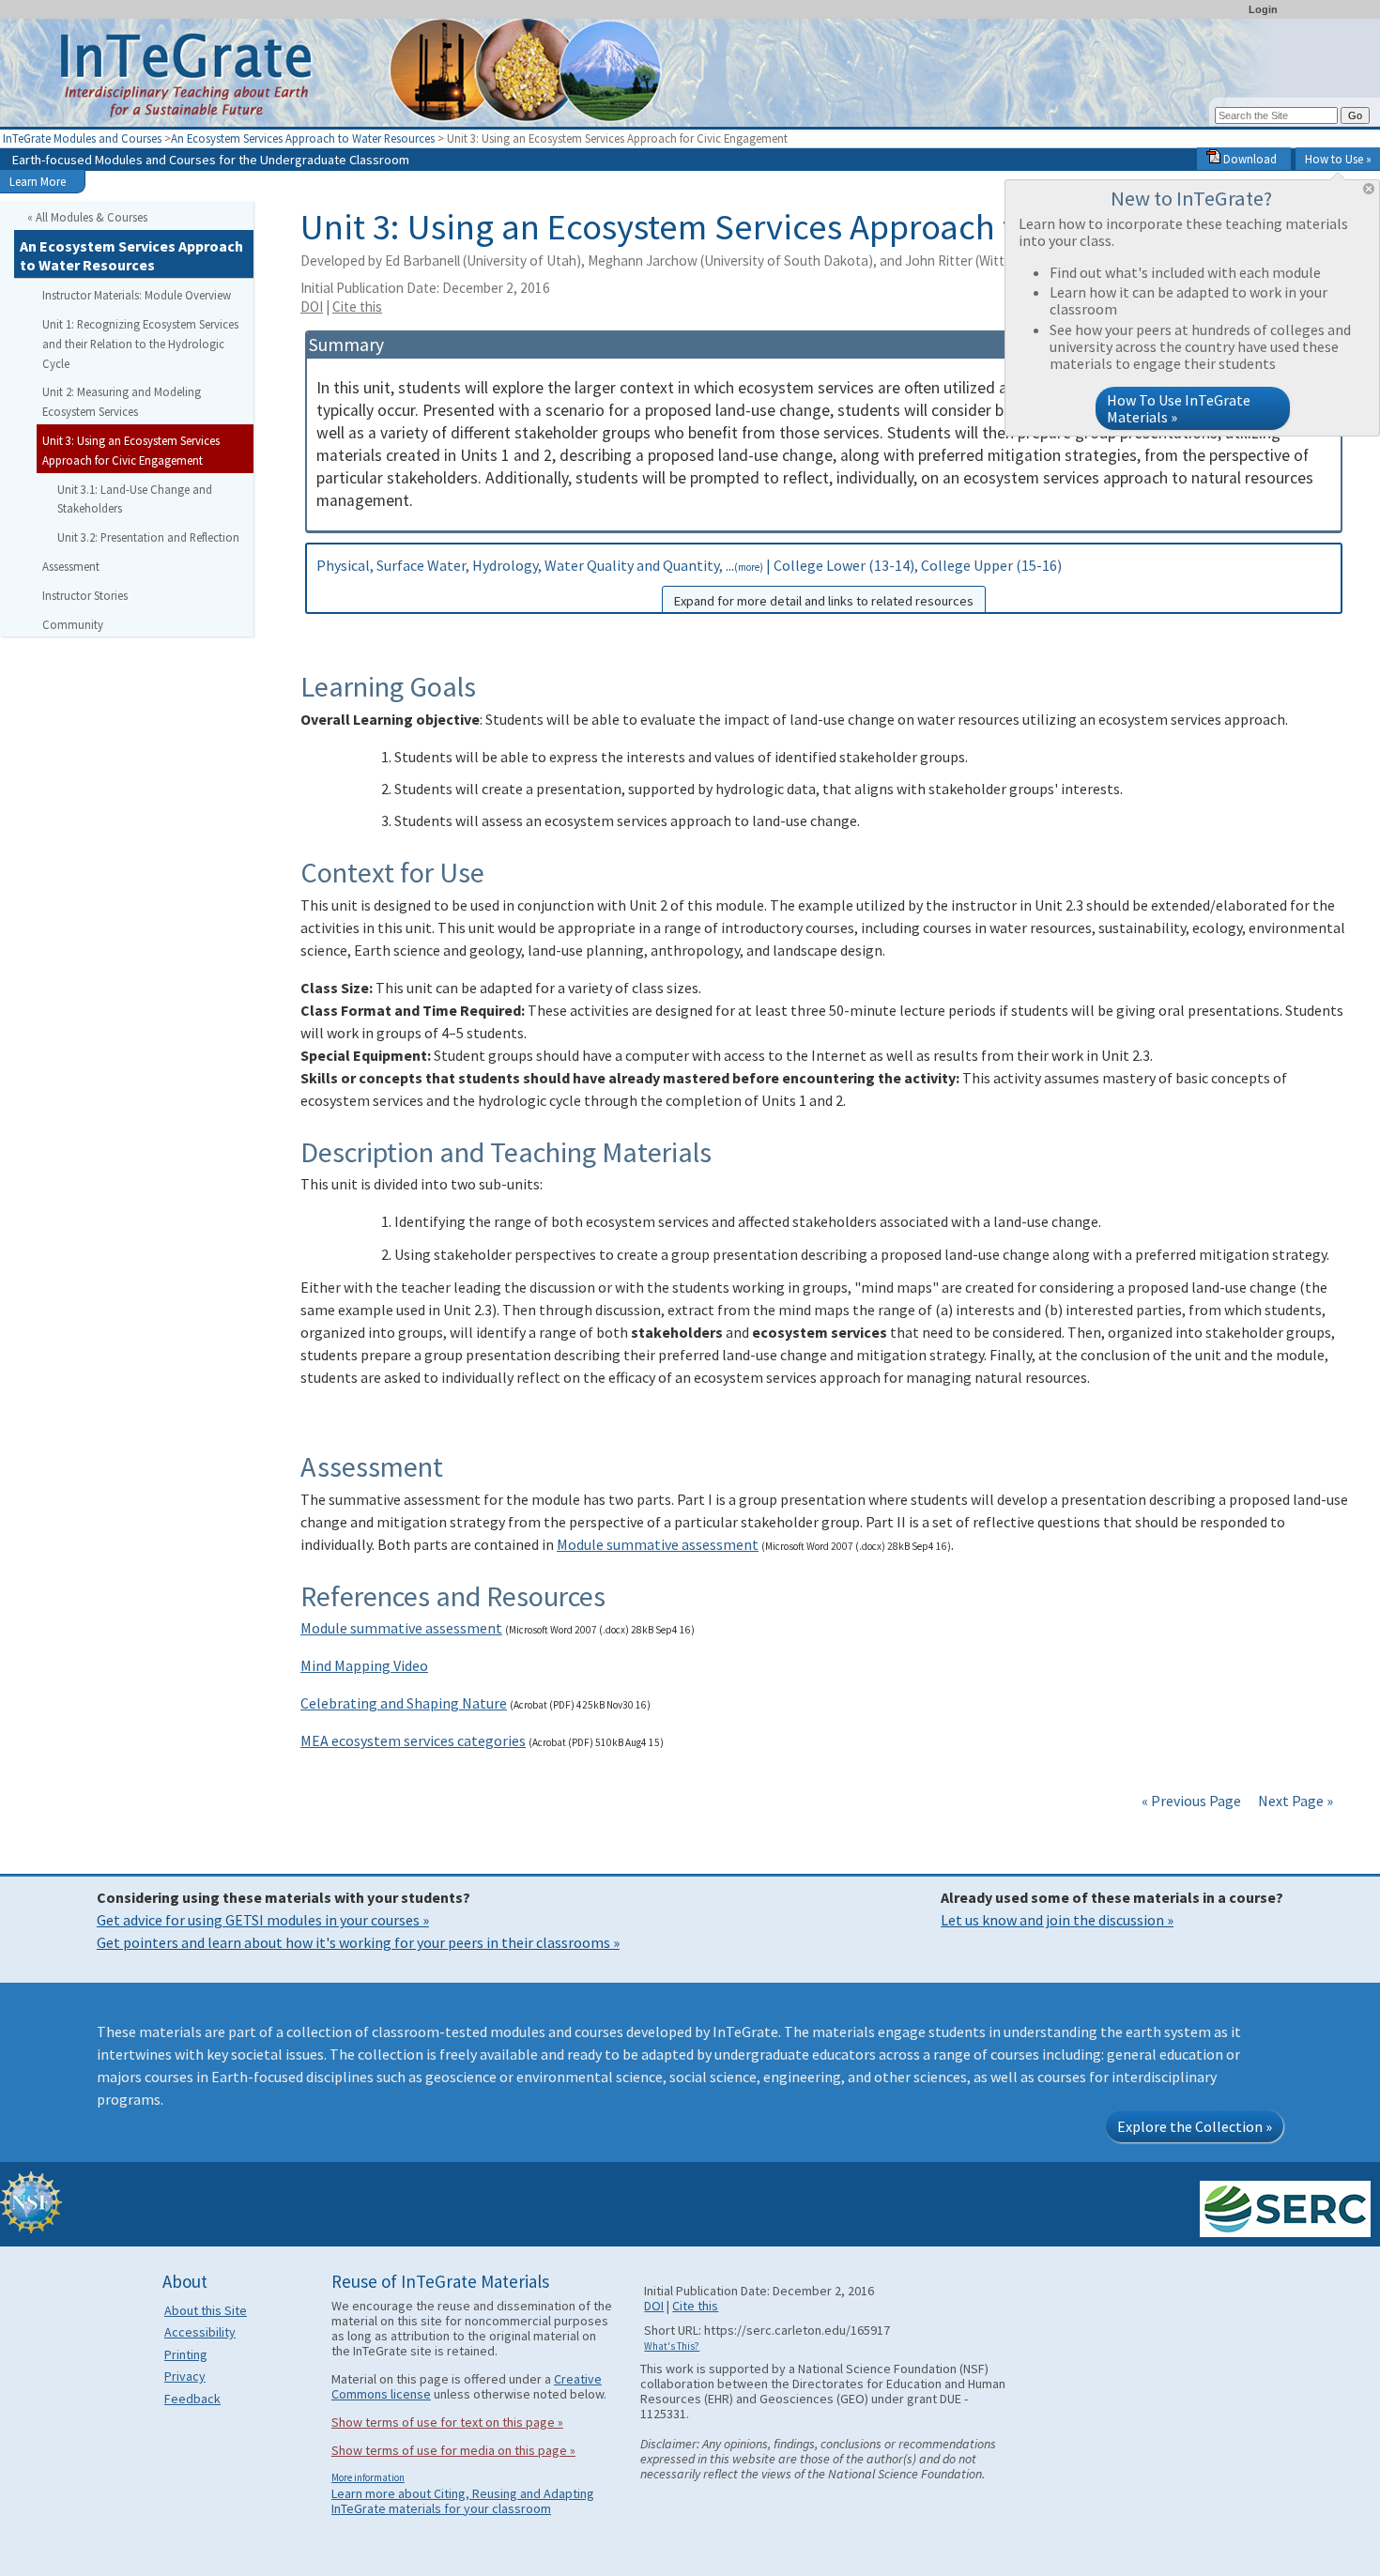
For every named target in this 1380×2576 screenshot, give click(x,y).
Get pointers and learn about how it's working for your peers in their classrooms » (358, 1942)
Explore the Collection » (1195, 2126)
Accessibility (200, 2332)
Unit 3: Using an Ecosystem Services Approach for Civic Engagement (131, 450)
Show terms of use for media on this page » (453, 2450)
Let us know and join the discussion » (1057, 1920)
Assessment (71, 566)
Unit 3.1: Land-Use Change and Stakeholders (135, 499)
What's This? (672, 2346)
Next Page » (1294, 1801)
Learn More (38, 181)
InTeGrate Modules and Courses (82, 138)
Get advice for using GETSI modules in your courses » (263, 1920)
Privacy (185, 2376)
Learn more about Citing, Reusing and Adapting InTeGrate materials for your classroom (463, 2501)
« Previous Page (1191, 1801)
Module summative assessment (658, 1544)
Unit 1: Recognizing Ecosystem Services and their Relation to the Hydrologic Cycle (140, 344)
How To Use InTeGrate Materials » (1179, 408)
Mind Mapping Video (364, 1665)
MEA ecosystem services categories (413, 1740)
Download (1249, 159)
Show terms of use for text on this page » (447, 2422)
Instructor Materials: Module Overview (137, 295)
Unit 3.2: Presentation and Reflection (148, 537)
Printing (186, 2354)
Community (73, 624)
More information (368, 2477)
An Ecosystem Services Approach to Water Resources (303, 138)
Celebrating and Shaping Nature (404, 1703)
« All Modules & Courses (87, 217)
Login (1263, 9)
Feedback (192, 2399)
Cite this (357, 307)
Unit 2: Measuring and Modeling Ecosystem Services (122, 401)
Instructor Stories (85, 595)
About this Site (206, 2310)
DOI (312, 307)
